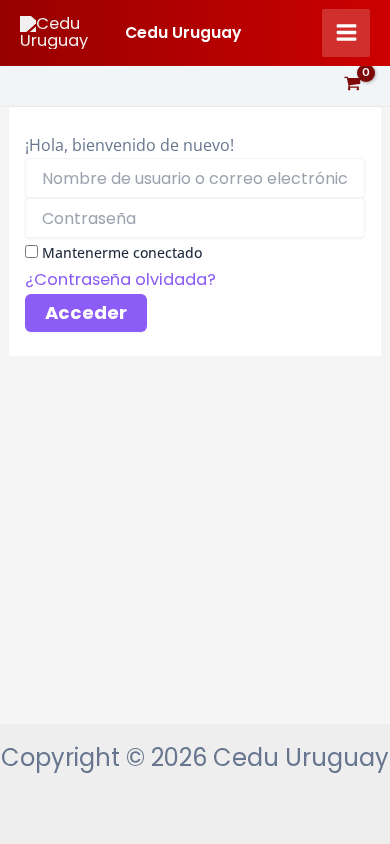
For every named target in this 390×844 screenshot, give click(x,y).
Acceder (86, 312)
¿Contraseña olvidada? (120, 279)
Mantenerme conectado (122, 252)
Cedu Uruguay (183, 32)
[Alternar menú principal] (346, 33)
